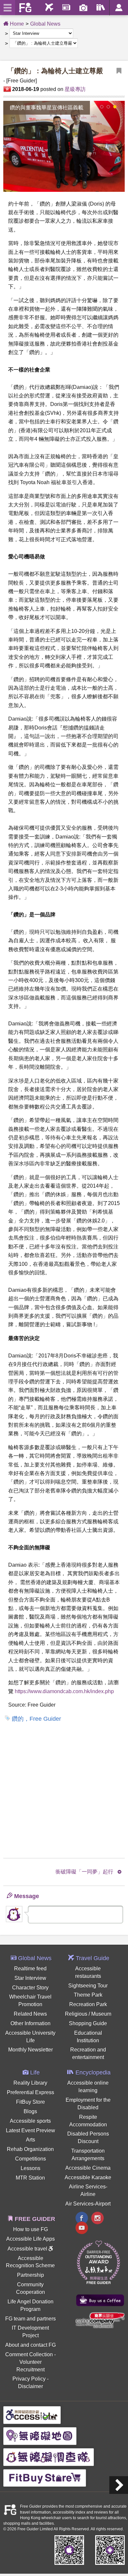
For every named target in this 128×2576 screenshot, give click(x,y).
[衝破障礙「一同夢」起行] (119, 2485)
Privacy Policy (29, 2379)
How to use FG (31, 2229)
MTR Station (30, 2178)
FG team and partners (31, 2319)
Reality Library (30, 2083)
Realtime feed (30, 1969)
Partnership (31, 2275)
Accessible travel (28, 2249)
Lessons (31, 2168)
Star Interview (30, 1978)
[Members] (119, 8)
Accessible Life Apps (31, 2239)
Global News (45, 24)
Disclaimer (31, 2386)
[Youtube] (82, 2229)
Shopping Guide (88, 2023)
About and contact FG (31, 2345)
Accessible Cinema (88, 2168)
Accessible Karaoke (88, 2177)
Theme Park (88, 1995)
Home (16, 24)
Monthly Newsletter (31, 2050)
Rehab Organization (30, 2149)
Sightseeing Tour (88, 1986)
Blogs (30, 2111)
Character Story (30, 1988)
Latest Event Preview (31, 2130)
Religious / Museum (88, 2014)
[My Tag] (119, 71)
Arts (31, 2140)
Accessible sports (30, 2121)
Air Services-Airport (88, 2204)
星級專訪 (75, 89)
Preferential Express (31, 2092)
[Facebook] (82, 2219)
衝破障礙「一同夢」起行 (84, 1872)
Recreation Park (88, 2004)
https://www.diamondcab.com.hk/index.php (64, 1691)
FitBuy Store (31, 2102)
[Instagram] (97, 2219)
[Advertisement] (64, 1790)
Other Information (31, 2023)
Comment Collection (29, 2354)
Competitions (31, 2159)
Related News (30, 2014)
